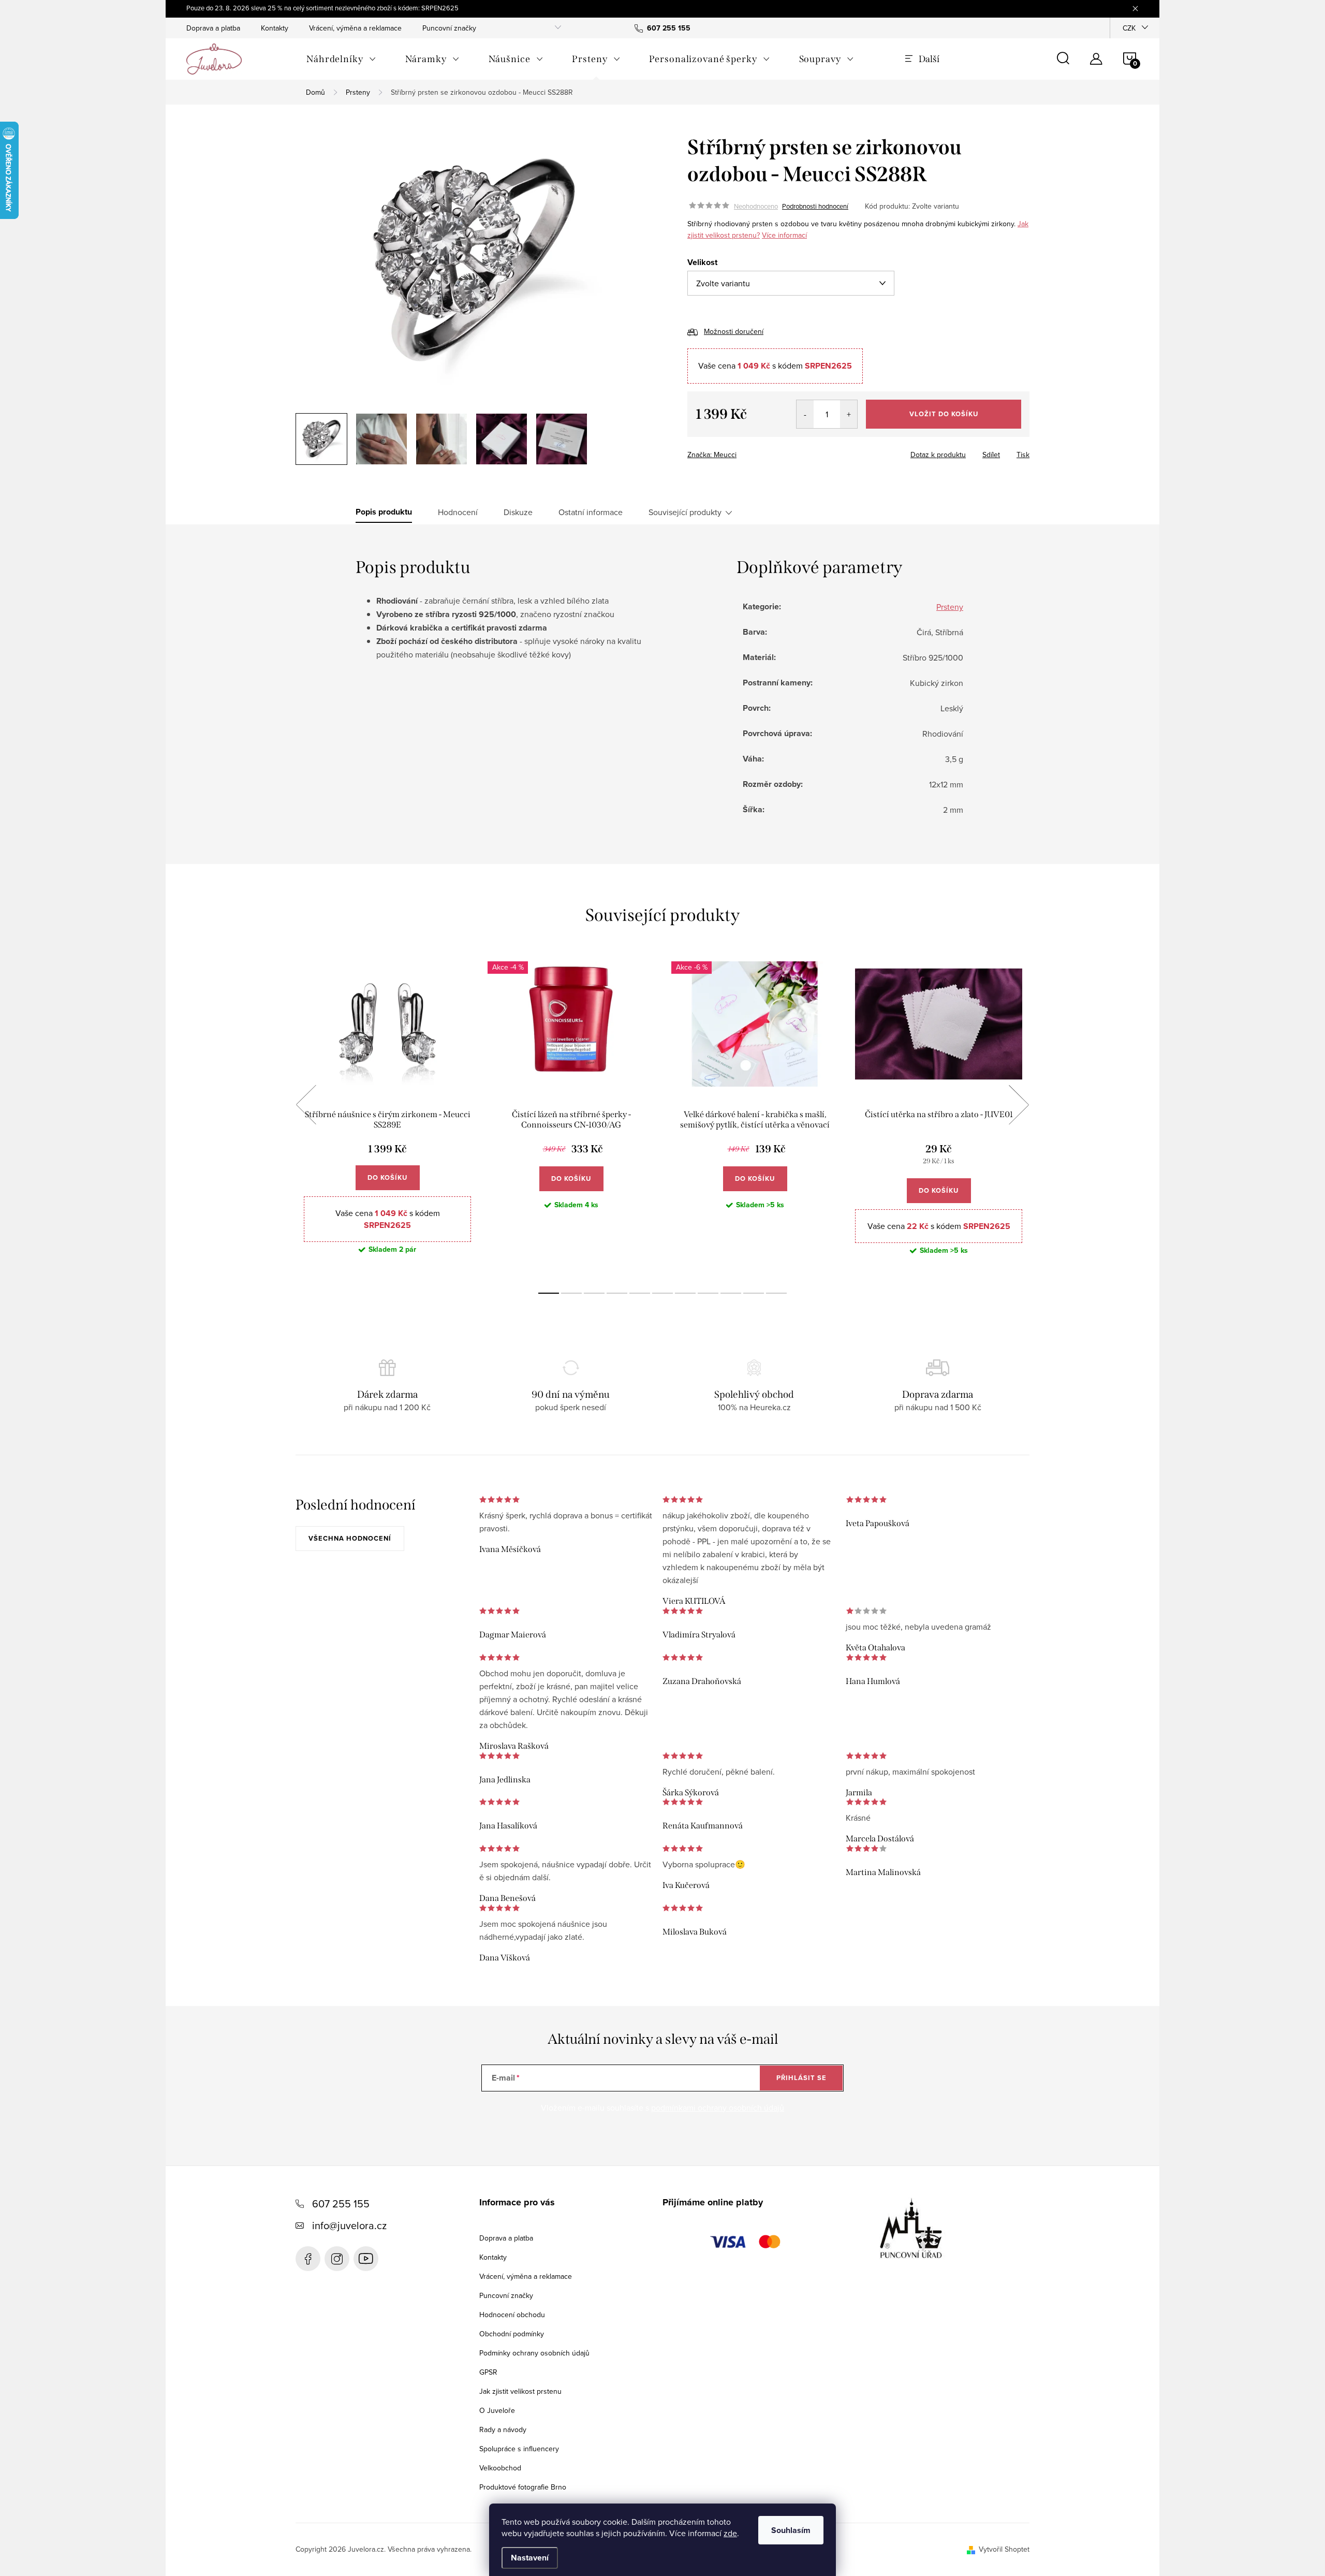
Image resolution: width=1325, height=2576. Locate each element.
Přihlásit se (801, 2078)
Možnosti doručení (734, 331)
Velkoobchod (500, 2468)
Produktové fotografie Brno (523, 2487)
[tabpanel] (387, 1116)
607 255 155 (341, 2204)
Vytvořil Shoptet (1004, 2549)
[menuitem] (341, 59)
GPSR (488, 2372)
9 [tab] (731, 1293)
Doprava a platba (213, 28)
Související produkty (685, 512)
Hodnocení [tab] (458, 512)
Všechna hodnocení (350, 1538)
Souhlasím (791, 2530)
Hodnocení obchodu (512, 2315)
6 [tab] (662, 1293)
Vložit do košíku (944, 414)
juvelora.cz (337, 2259)
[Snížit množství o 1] (805, 414)
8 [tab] (708, 1293)
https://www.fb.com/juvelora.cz (308, 2259)
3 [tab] (594, 1293)
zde (730, 2533)
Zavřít (745, 451)
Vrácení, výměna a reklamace (355, 28)
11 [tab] (776, 1293)
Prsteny (950, 607)
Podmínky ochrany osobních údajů (534, 2353)
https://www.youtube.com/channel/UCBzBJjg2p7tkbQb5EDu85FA (366, 2259)
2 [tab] (571, 1293)
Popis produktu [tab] (384, 512)
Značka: (712, 455)
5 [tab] (640, 1293)
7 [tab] (685, 1293)
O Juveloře (497, 2410)
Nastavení (530, 2558)
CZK (1129, 28)
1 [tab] (549, 1293)
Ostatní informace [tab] (591, 512)
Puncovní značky (449, 28)
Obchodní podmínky (512, 2334)
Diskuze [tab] (518, 512)
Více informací (784, 235)
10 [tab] (754, 1293)
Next (1019, 1105)
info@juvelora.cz (349, 2225)
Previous (306, 1105)
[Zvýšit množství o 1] (849, 414)
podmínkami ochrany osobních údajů (718, 2107)
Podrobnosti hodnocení (815, 206)
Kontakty (275, 28)
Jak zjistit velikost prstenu (520, 2391)
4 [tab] (617, 1293)
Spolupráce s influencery (519, 2449)
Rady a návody (503, 2429)
